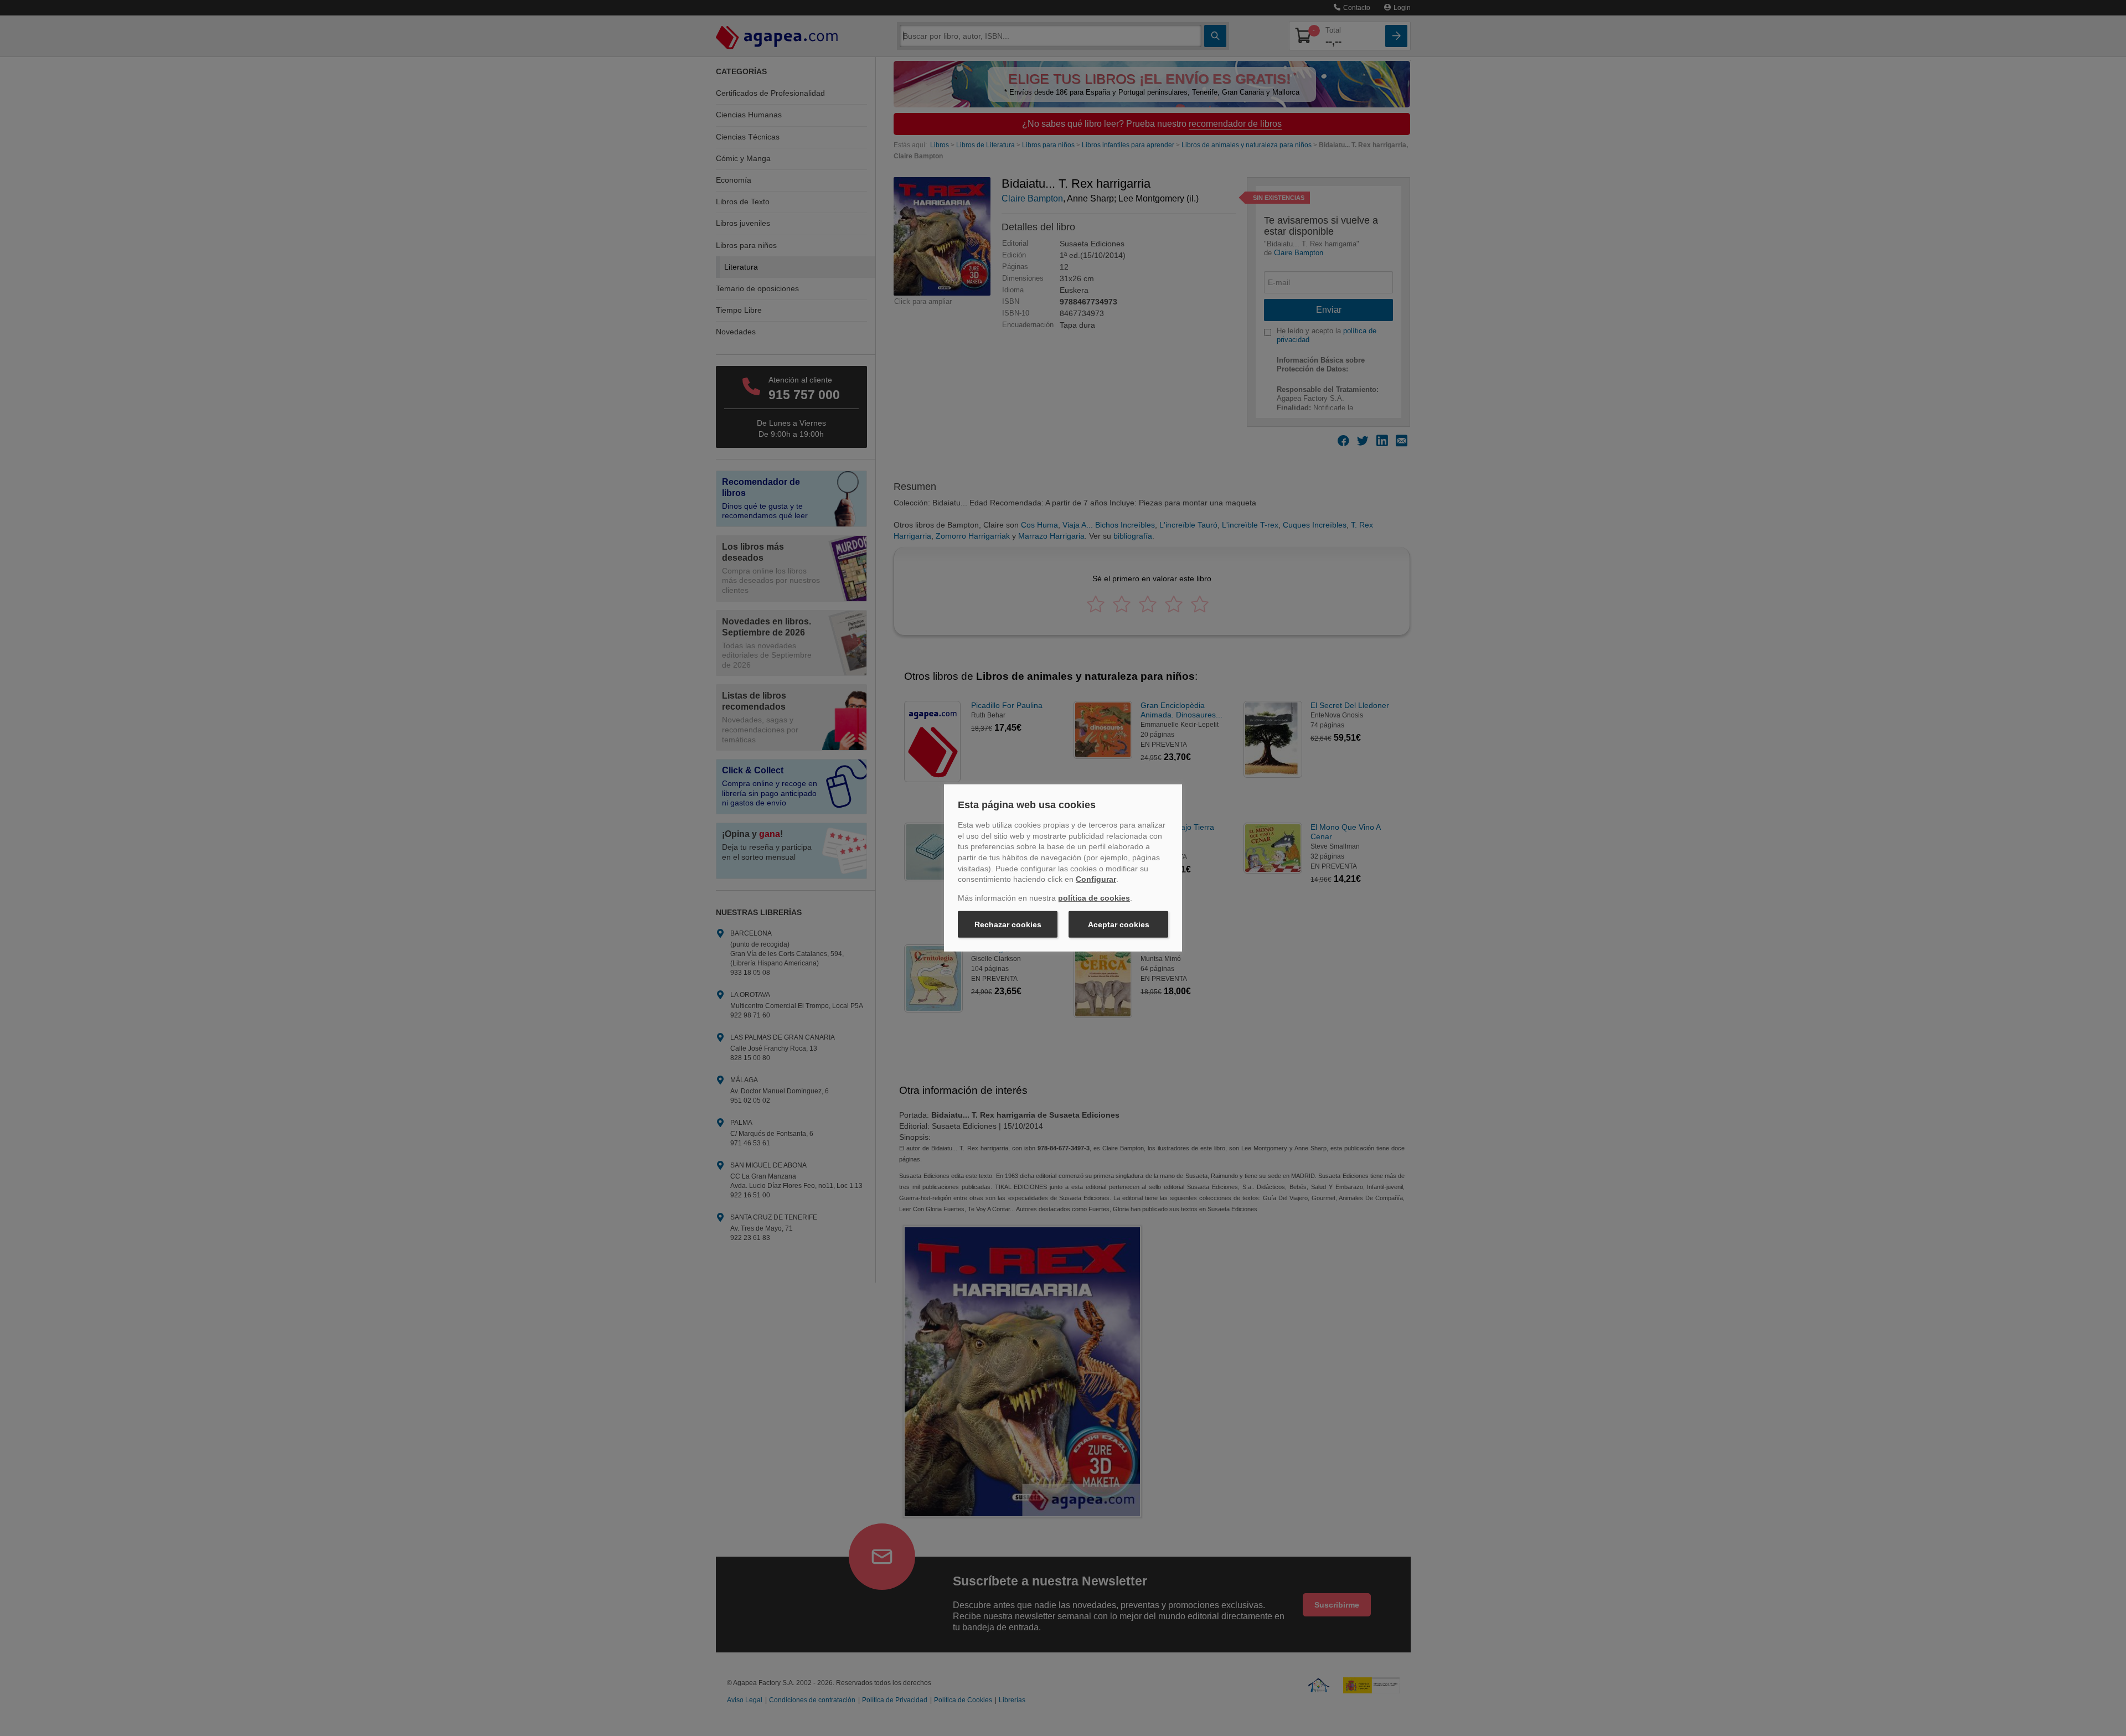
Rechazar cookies (1008, 924)
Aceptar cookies (1119, 924)
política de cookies (1094, 898)
